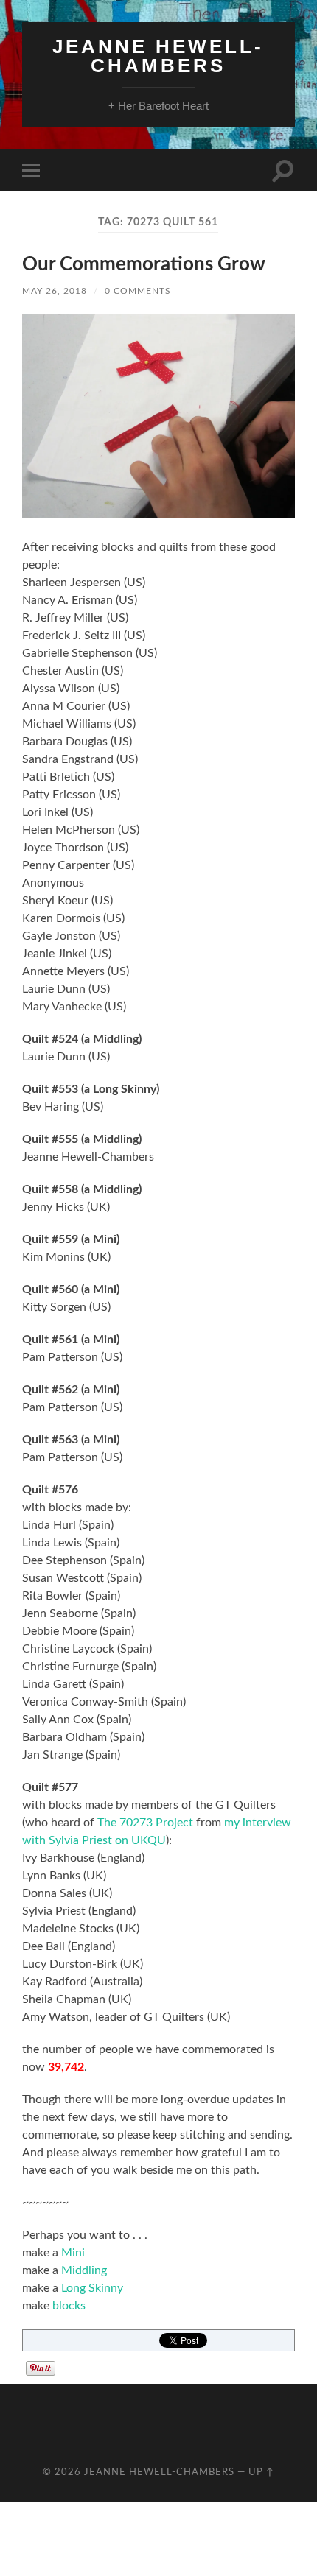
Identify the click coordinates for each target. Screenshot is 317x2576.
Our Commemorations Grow (144, 264)
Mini (73, 2253)
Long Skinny (92, 2288)
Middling (84, 2270)
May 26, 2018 (55, 291)
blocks (67, 2306)
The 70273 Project (145, 1823)
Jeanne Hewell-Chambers (158, 56)
